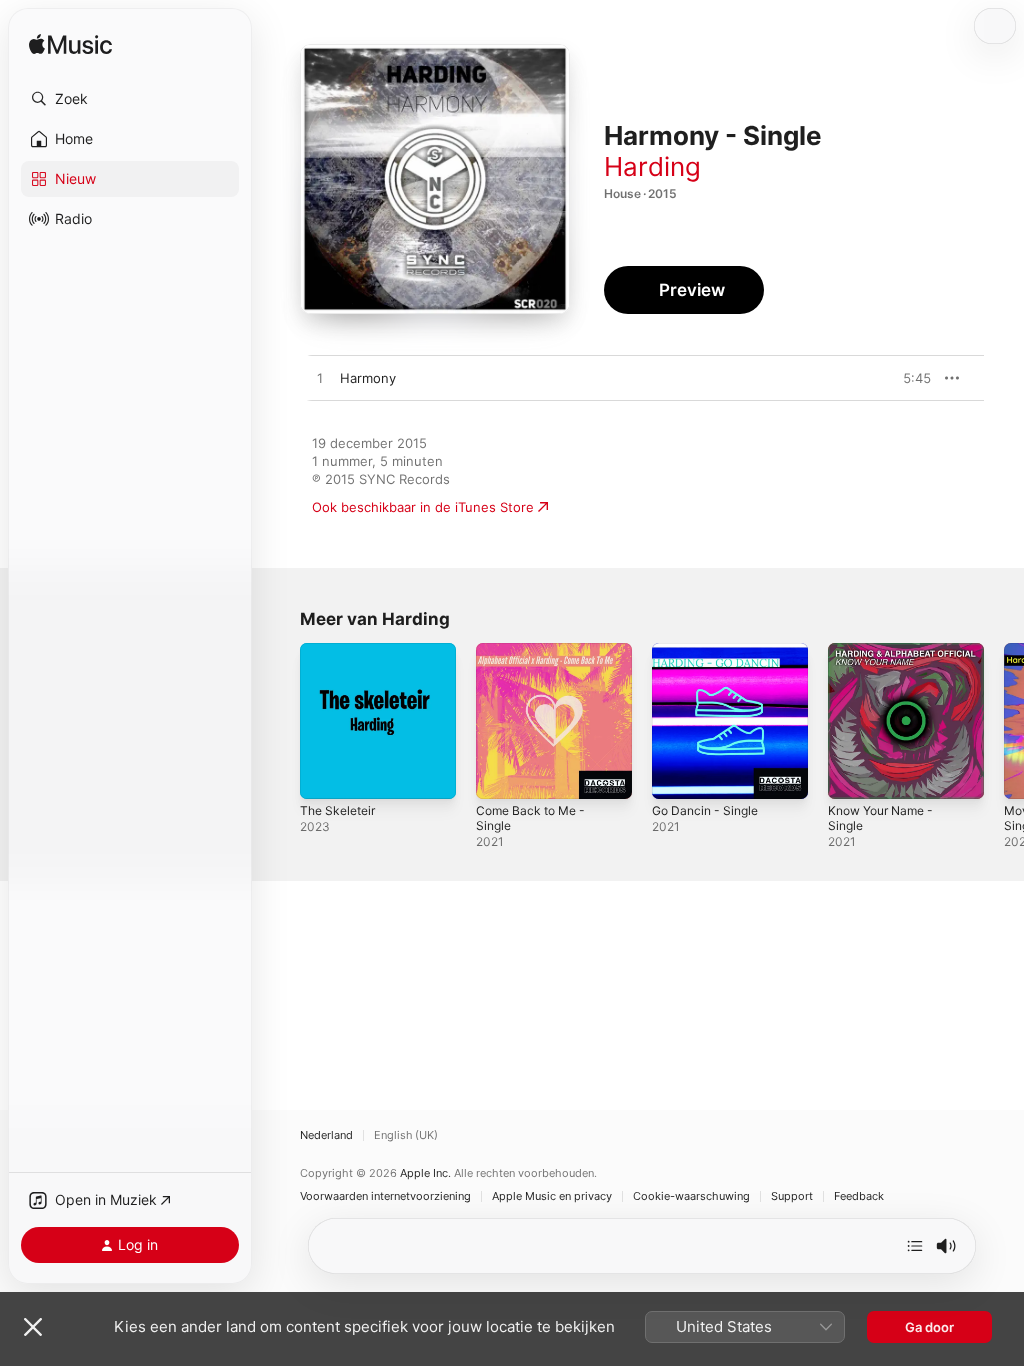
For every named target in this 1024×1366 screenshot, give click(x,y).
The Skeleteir (337, 810)
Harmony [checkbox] (368, 378)
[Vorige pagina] (280, 721)
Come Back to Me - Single (530, 818)
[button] (130, 99)
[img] (70, 45)
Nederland (326, 1135)
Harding (652, 166)
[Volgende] (915, 1246)
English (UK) (406, 1135)
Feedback (859, 1196)
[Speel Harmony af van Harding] (320, 379)
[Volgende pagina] (1004, 721)
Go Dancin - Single (705, 810)
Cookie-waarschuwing (691, 1196)
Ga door (929, 1327)
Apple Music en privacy (552, 1196)
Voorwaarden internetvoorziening (385, 1196)
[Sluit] (33, 1327)
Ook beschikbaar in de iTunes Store (423, 507)
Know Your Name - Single (880, 818)
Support (792, 1196)
